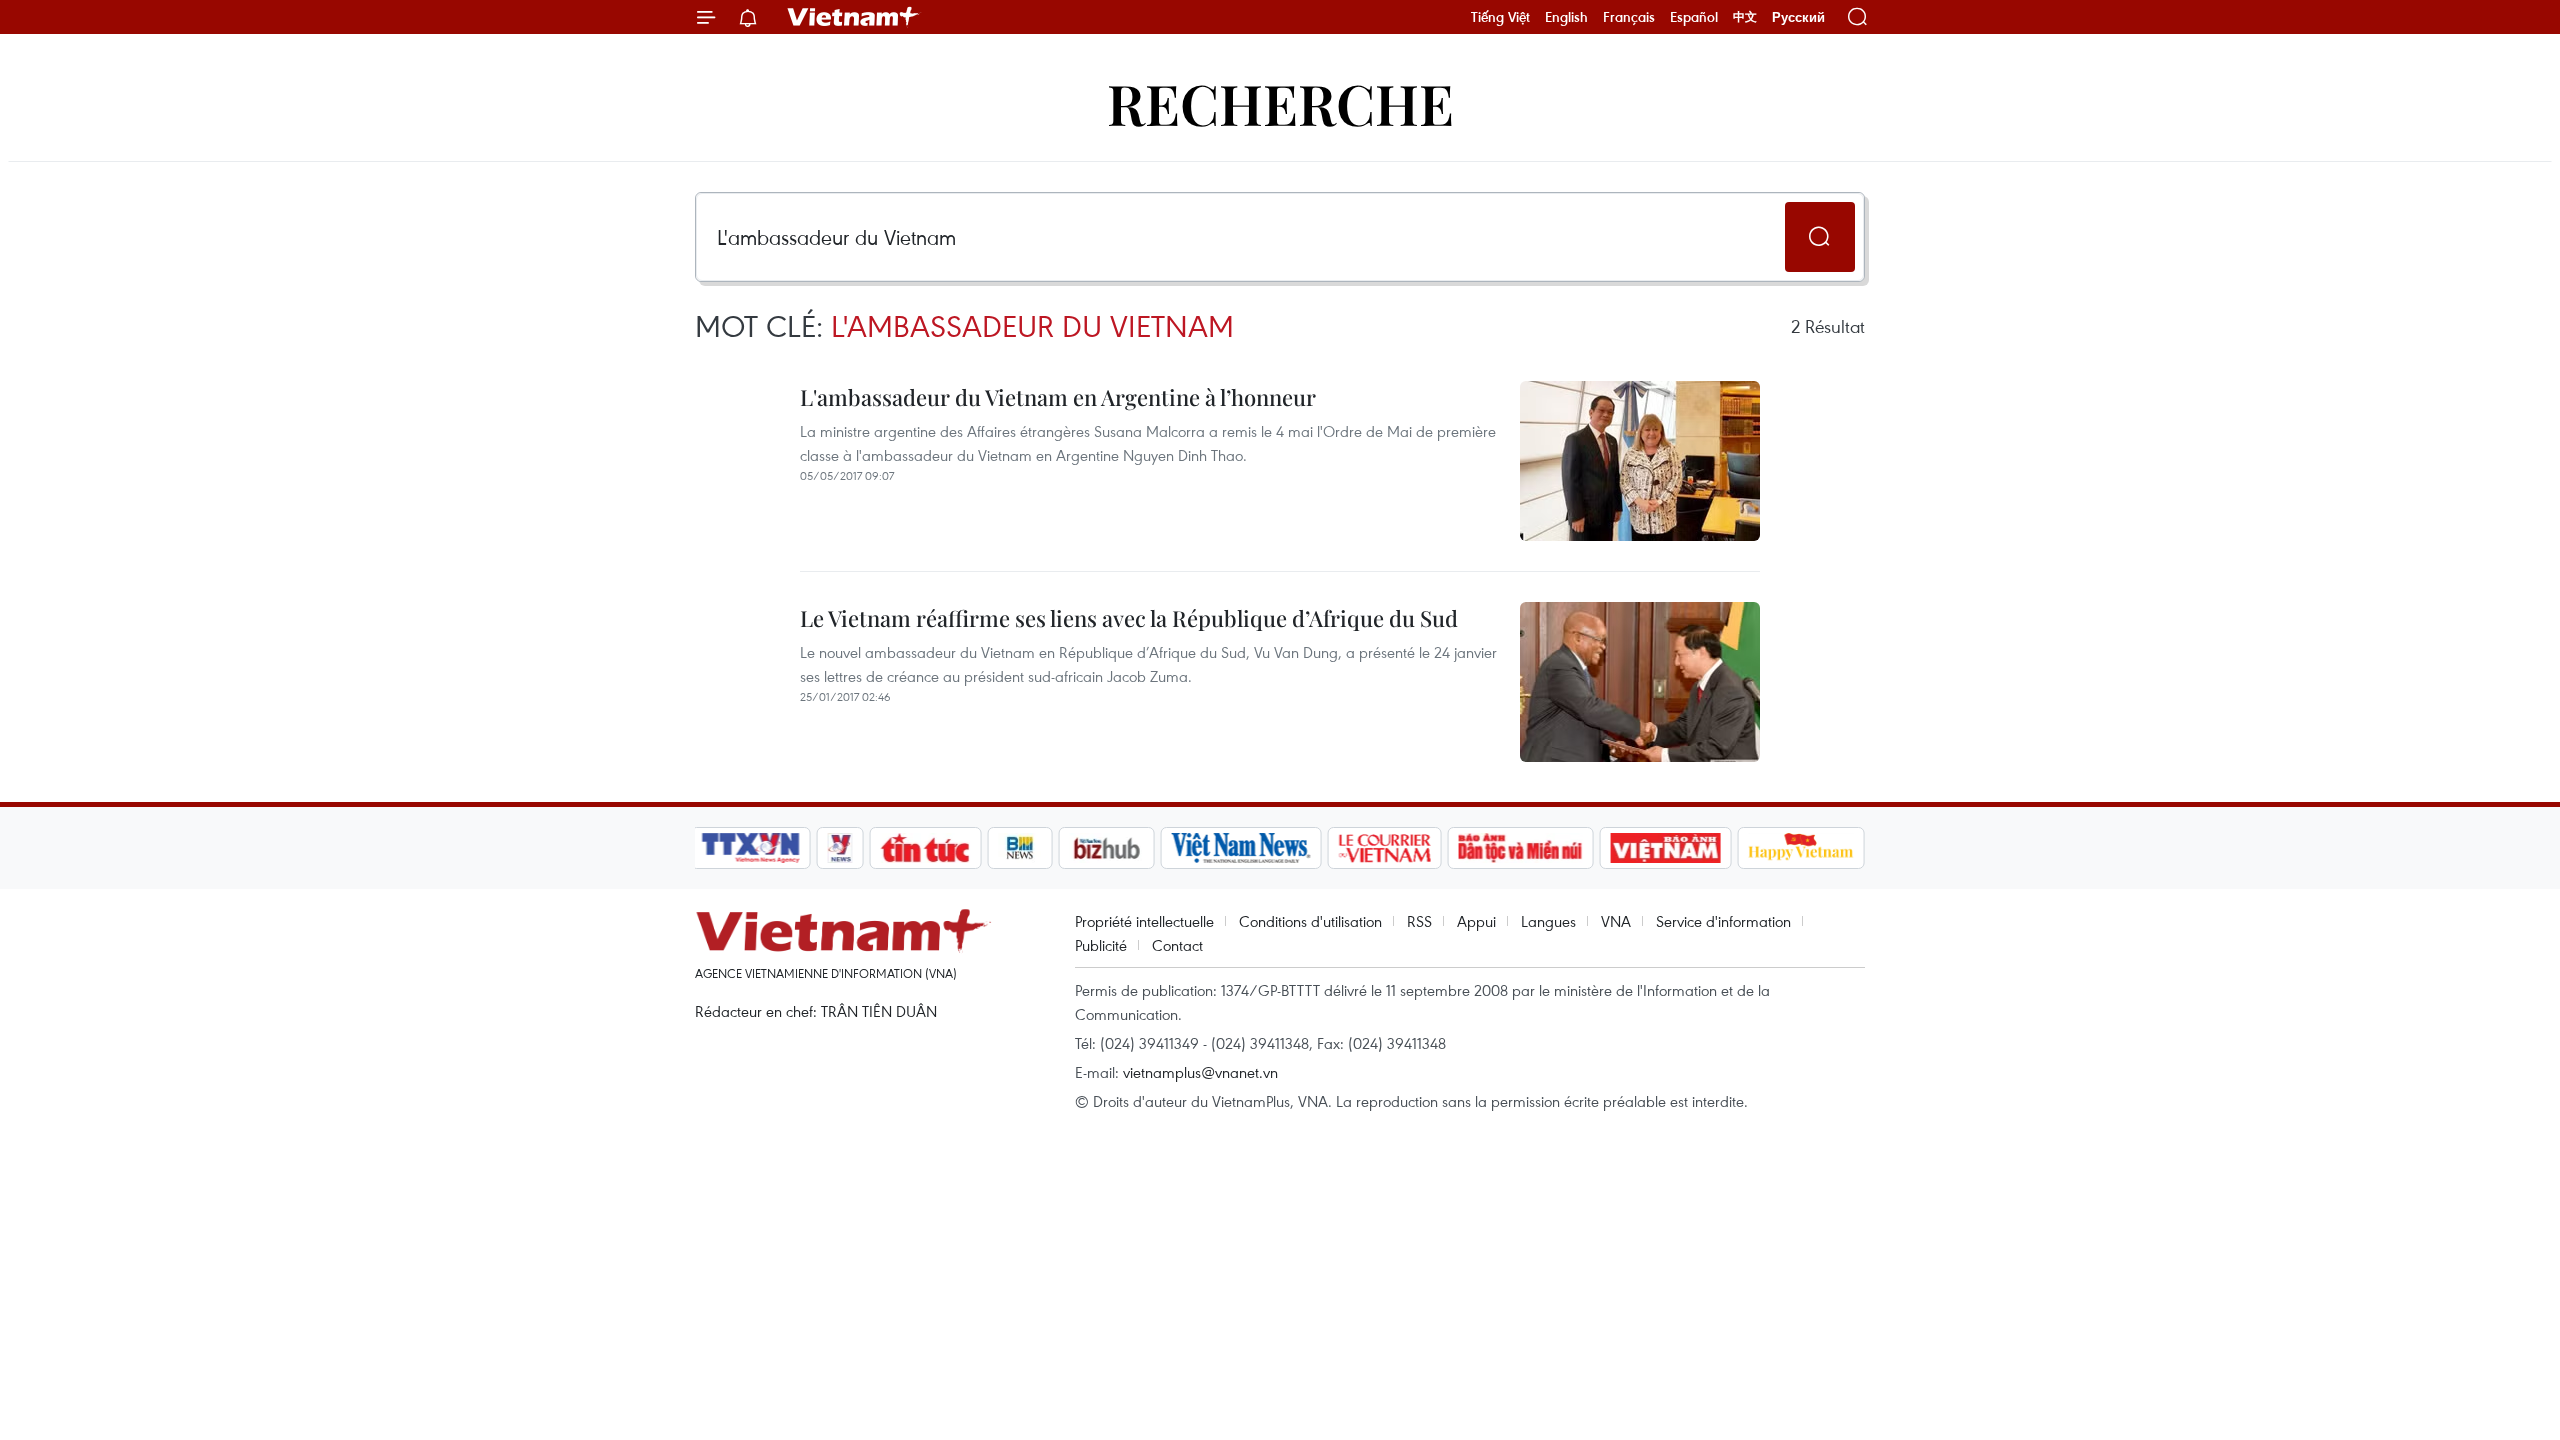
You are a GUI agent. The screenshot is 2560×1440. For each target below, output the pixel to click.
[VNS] (1240, 848)
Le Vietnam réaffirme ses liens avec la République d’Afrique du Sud (1129, 618)
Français (1629, 17)
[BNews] (1020, 848)
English (1566, 17)
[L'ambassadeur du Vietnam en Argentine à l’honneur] (1640, 461)
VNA (1616, 921)
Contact (1177, 945)
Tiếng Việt (1500, 17)
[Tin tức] (926, 848)
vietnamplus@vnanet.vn (1200, 1072)
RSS (1419, 921)
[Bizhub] (1106, 848)
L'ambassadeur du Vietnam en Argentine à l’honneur (1058, 397)
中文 (1745, 17)
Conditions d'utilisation (1310, 921)
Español (1694, 17)
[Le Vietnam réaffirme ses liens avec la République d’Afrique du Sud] (1640, 682)
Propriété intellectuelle (1144, 921)
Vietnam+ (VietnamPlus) (854, 17)
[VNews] (840, 848)
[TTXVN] (751, 848)
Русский (1798, 17)
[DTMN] (1520, 848)
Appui (1476, 921)
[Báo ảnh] (1665, 848)
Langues (1548, 921)
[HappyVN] (1801, 848)
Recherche (1280, 102)
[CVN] (1384, 848)
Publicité (1101, 945)
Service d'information (1723, 921)
